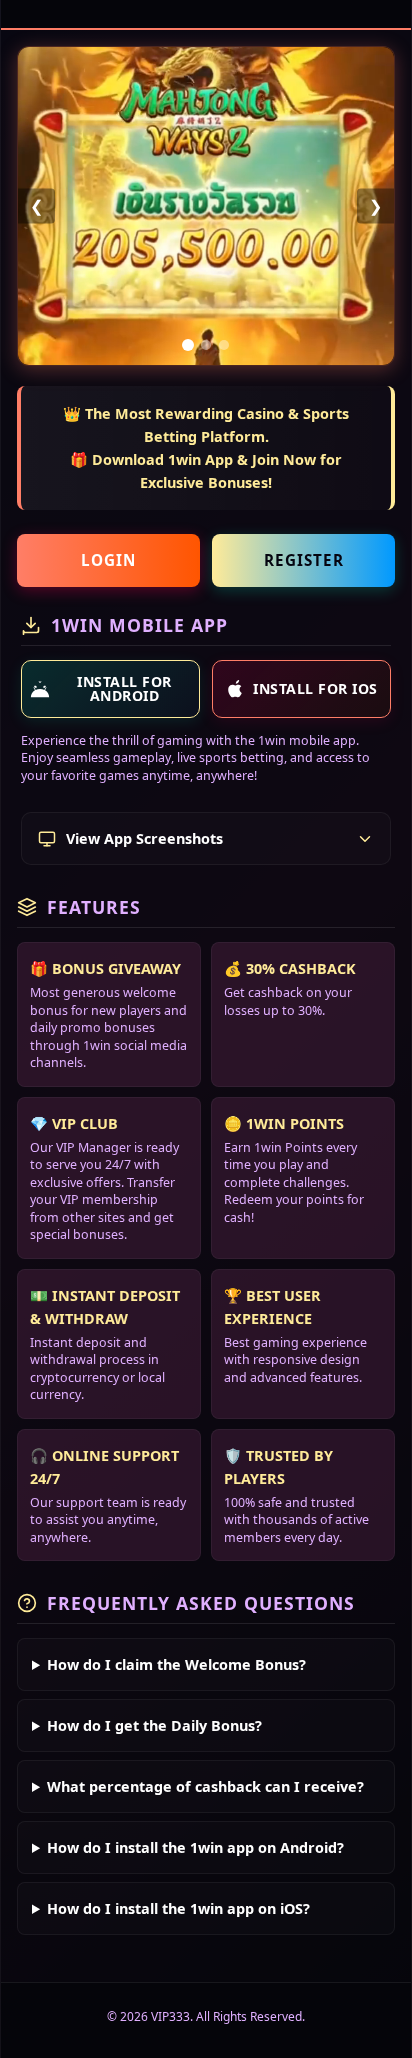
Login (108, 560)
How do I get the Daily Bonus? (154, 1725)
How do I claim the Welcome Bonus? (176, 1664)
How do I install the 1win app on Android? (195, 1847)
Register (304, 560)
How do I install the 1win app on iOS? (178, 1908)
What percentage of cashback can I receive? (205, 1786)
